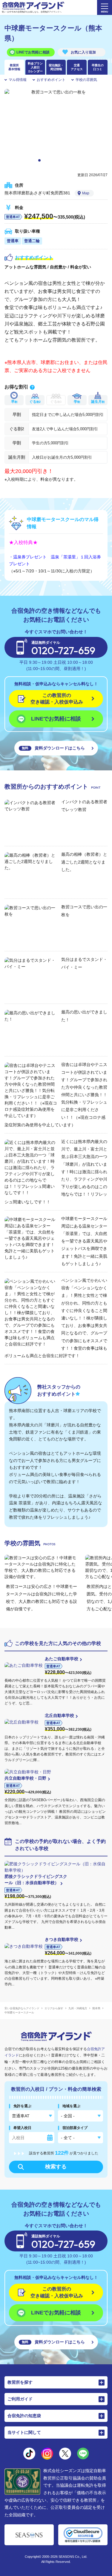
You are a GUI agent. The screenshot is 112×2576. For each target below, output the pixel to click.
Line (83, 2454)
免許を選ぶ (22, 2106)
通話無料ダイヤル (63, 649)
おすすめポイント (51, 80)
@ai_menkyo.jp (29, 2454)
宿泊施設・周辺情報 (56, 67)
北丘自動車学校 (59, 1715)
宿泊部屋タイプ (75, 2128)
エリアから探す (54, 2008)
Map (86, 193)
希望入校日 (22, 2128)
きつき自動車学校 (62, 1939)
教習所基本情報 (14, 67)
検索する (56, 2167)
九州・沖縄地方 (78, 2008)
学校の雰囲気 (86, 80)
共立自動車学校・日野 (25, 1778)
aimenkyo (65, 2454)
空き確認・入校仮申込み (57, 699)
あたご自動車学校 (62, 1659)
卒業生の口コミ (98, 67)
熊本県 (96, 2008)
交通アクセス (77, 67)
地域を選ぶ (71, 2106)
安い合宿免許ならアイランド (22, 2008)
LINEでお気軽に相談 (33, 52)
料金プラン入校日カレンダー (35, 67)
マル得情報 (18, 80)
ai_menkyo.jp (47, 2454)
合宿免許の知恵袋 (24, 2416)
